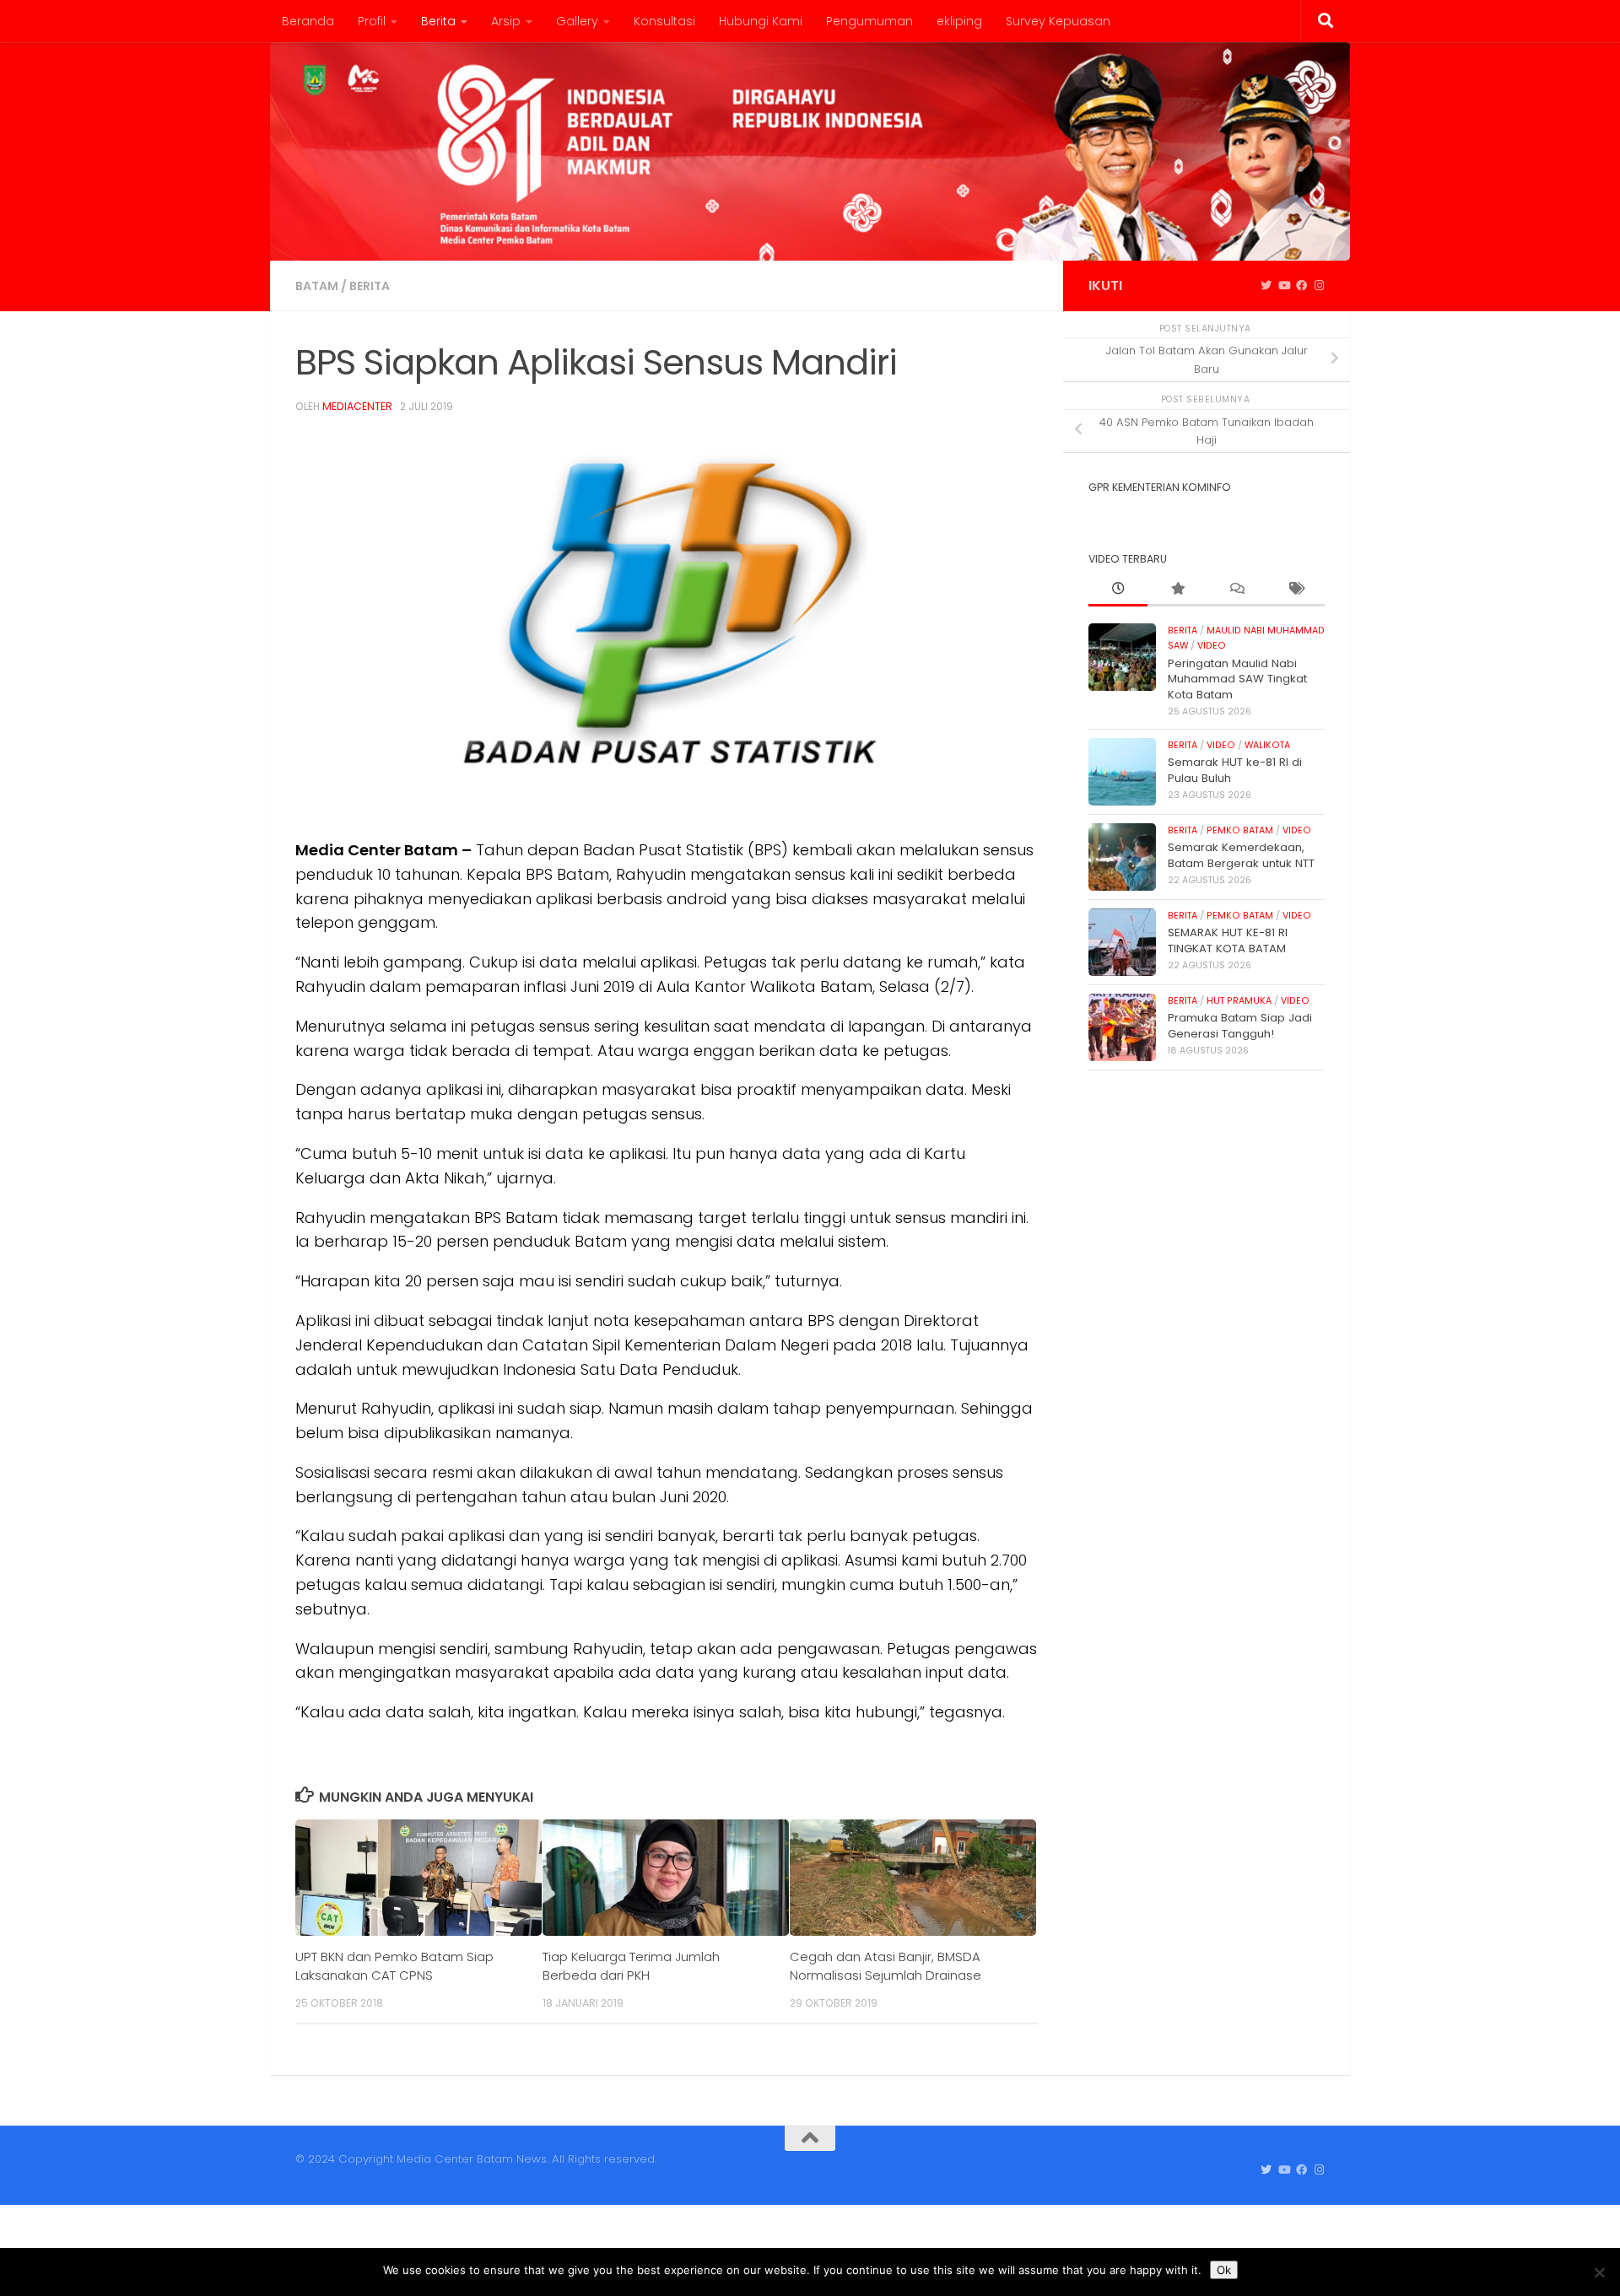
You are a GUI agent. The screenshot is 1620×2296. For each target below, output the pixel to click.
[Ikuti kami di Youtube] (1284, 286)
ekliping (959, 21)
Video (1212, 646)
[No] (1599, 2272)
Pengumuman (869, 21)
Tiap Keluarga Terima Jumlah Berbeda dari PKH (631, 1966)
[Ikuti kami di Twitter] (1266, 286)
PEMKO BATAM (1240, 830)
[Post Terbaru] (1118, 590)
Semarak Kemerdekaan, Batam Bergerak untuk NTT (1241, 855)
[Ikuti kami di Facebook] (1301, 286)
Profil (372, 21)
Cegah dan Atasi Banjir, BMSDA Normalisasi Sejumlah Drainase (886, 1966)
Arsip (506, 21)
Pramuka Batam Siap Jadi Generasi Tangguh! (1240, 1025)
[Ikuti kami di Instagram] (1319, 286)
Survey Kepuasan (1058, 21)
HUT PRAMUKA (1239, 1001)
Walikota (1267, 745)
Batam (317, 286)
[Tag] (1295, 590)
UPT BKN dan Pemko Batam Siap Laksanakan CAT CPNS (394, 1966)
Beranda (308, 21)
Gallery (577, 21)
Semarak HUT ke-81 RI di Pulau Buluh (1235, 770)
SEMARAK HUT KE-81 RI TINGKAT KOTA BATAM (1228, 940)
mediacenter (357, 406)
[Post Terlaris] (1177, 590)
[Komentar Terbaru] (1236, 590)
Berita (438, 21)
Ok (1224, 2270)
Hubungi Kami (761, 21)
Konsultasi (664, 21)
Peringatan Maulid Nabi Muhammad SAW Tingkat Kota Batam (1237, 679)
